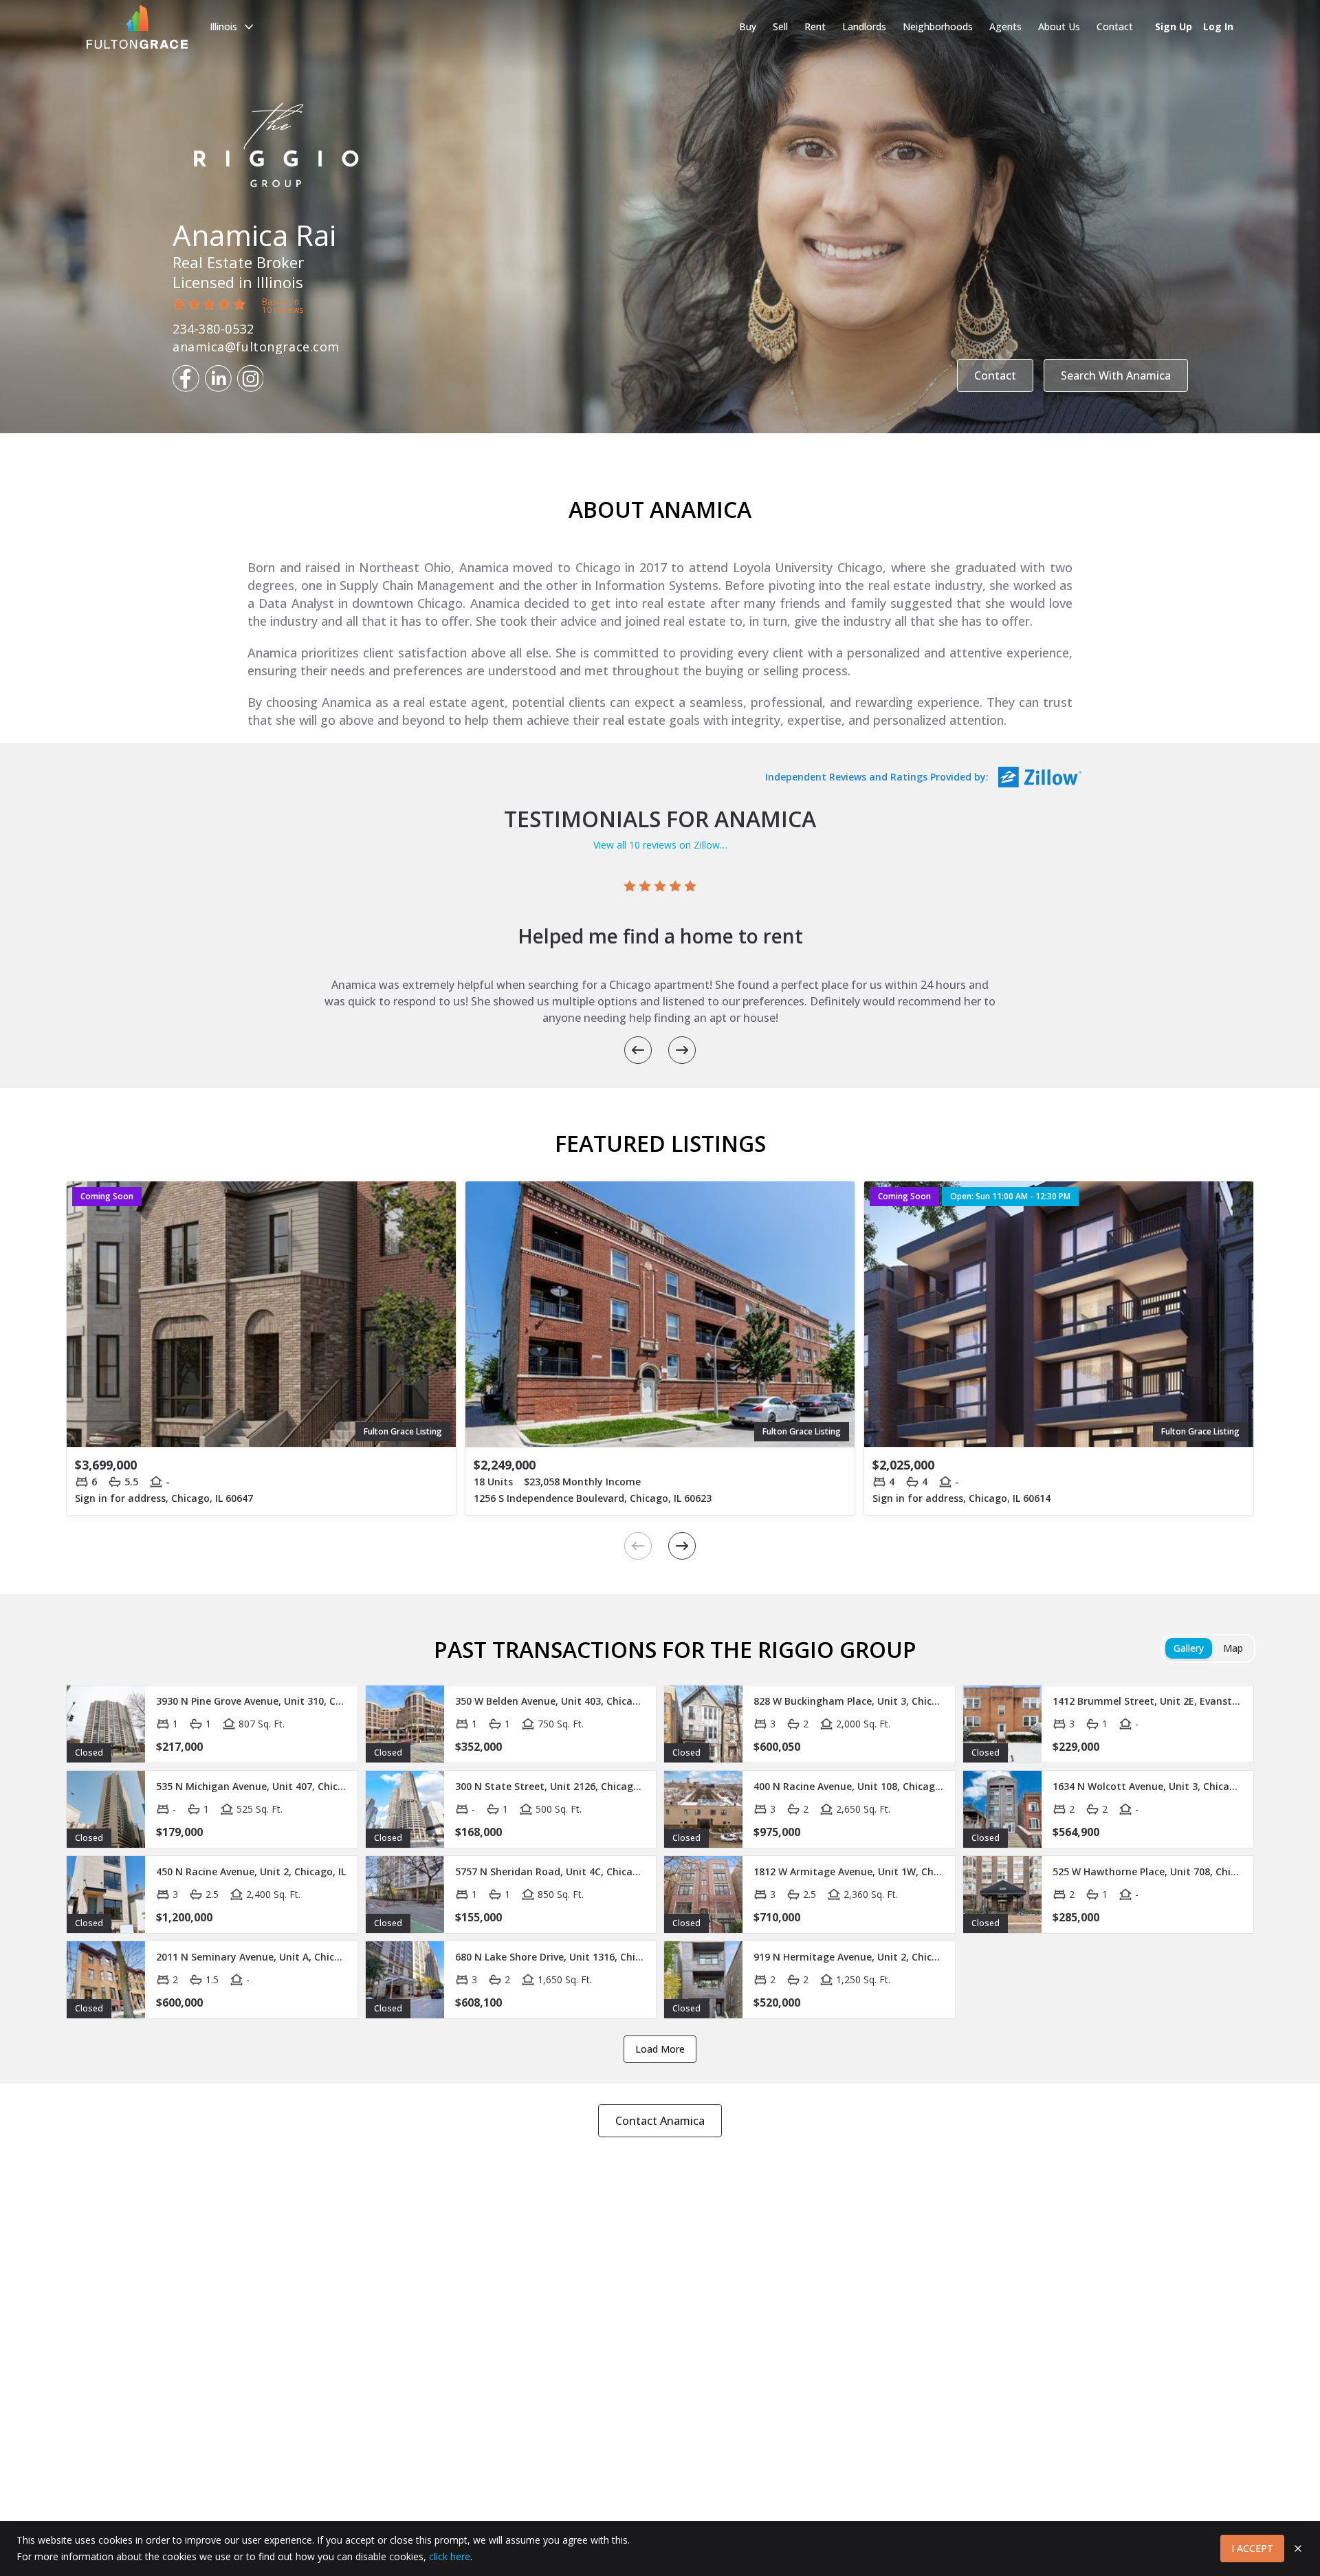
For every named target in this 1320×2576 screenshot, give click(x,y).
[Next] (682, 1050)
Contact (1115, 26)
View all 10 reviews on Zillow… (660, 845)
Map (1233, 1648)
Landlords (864, 26)
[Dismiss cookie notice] (1298, 2548)
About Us (1059, 26)
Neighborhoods (938, 26)
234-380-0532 (213, 329)
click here (450, 2556)
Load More (660, 2049)
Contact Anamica (660, 2121)
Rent (815, 26)
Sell (780, 26)
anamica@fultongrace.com (256, 347)
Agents (1005, 26)
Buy (748, 26)
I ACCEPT (1252, 2548)
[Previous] (638, 1050)
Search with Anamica (1116, 375)
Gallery (1189, 1648)
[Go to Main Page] (137, 27)
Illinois (223, 26)
